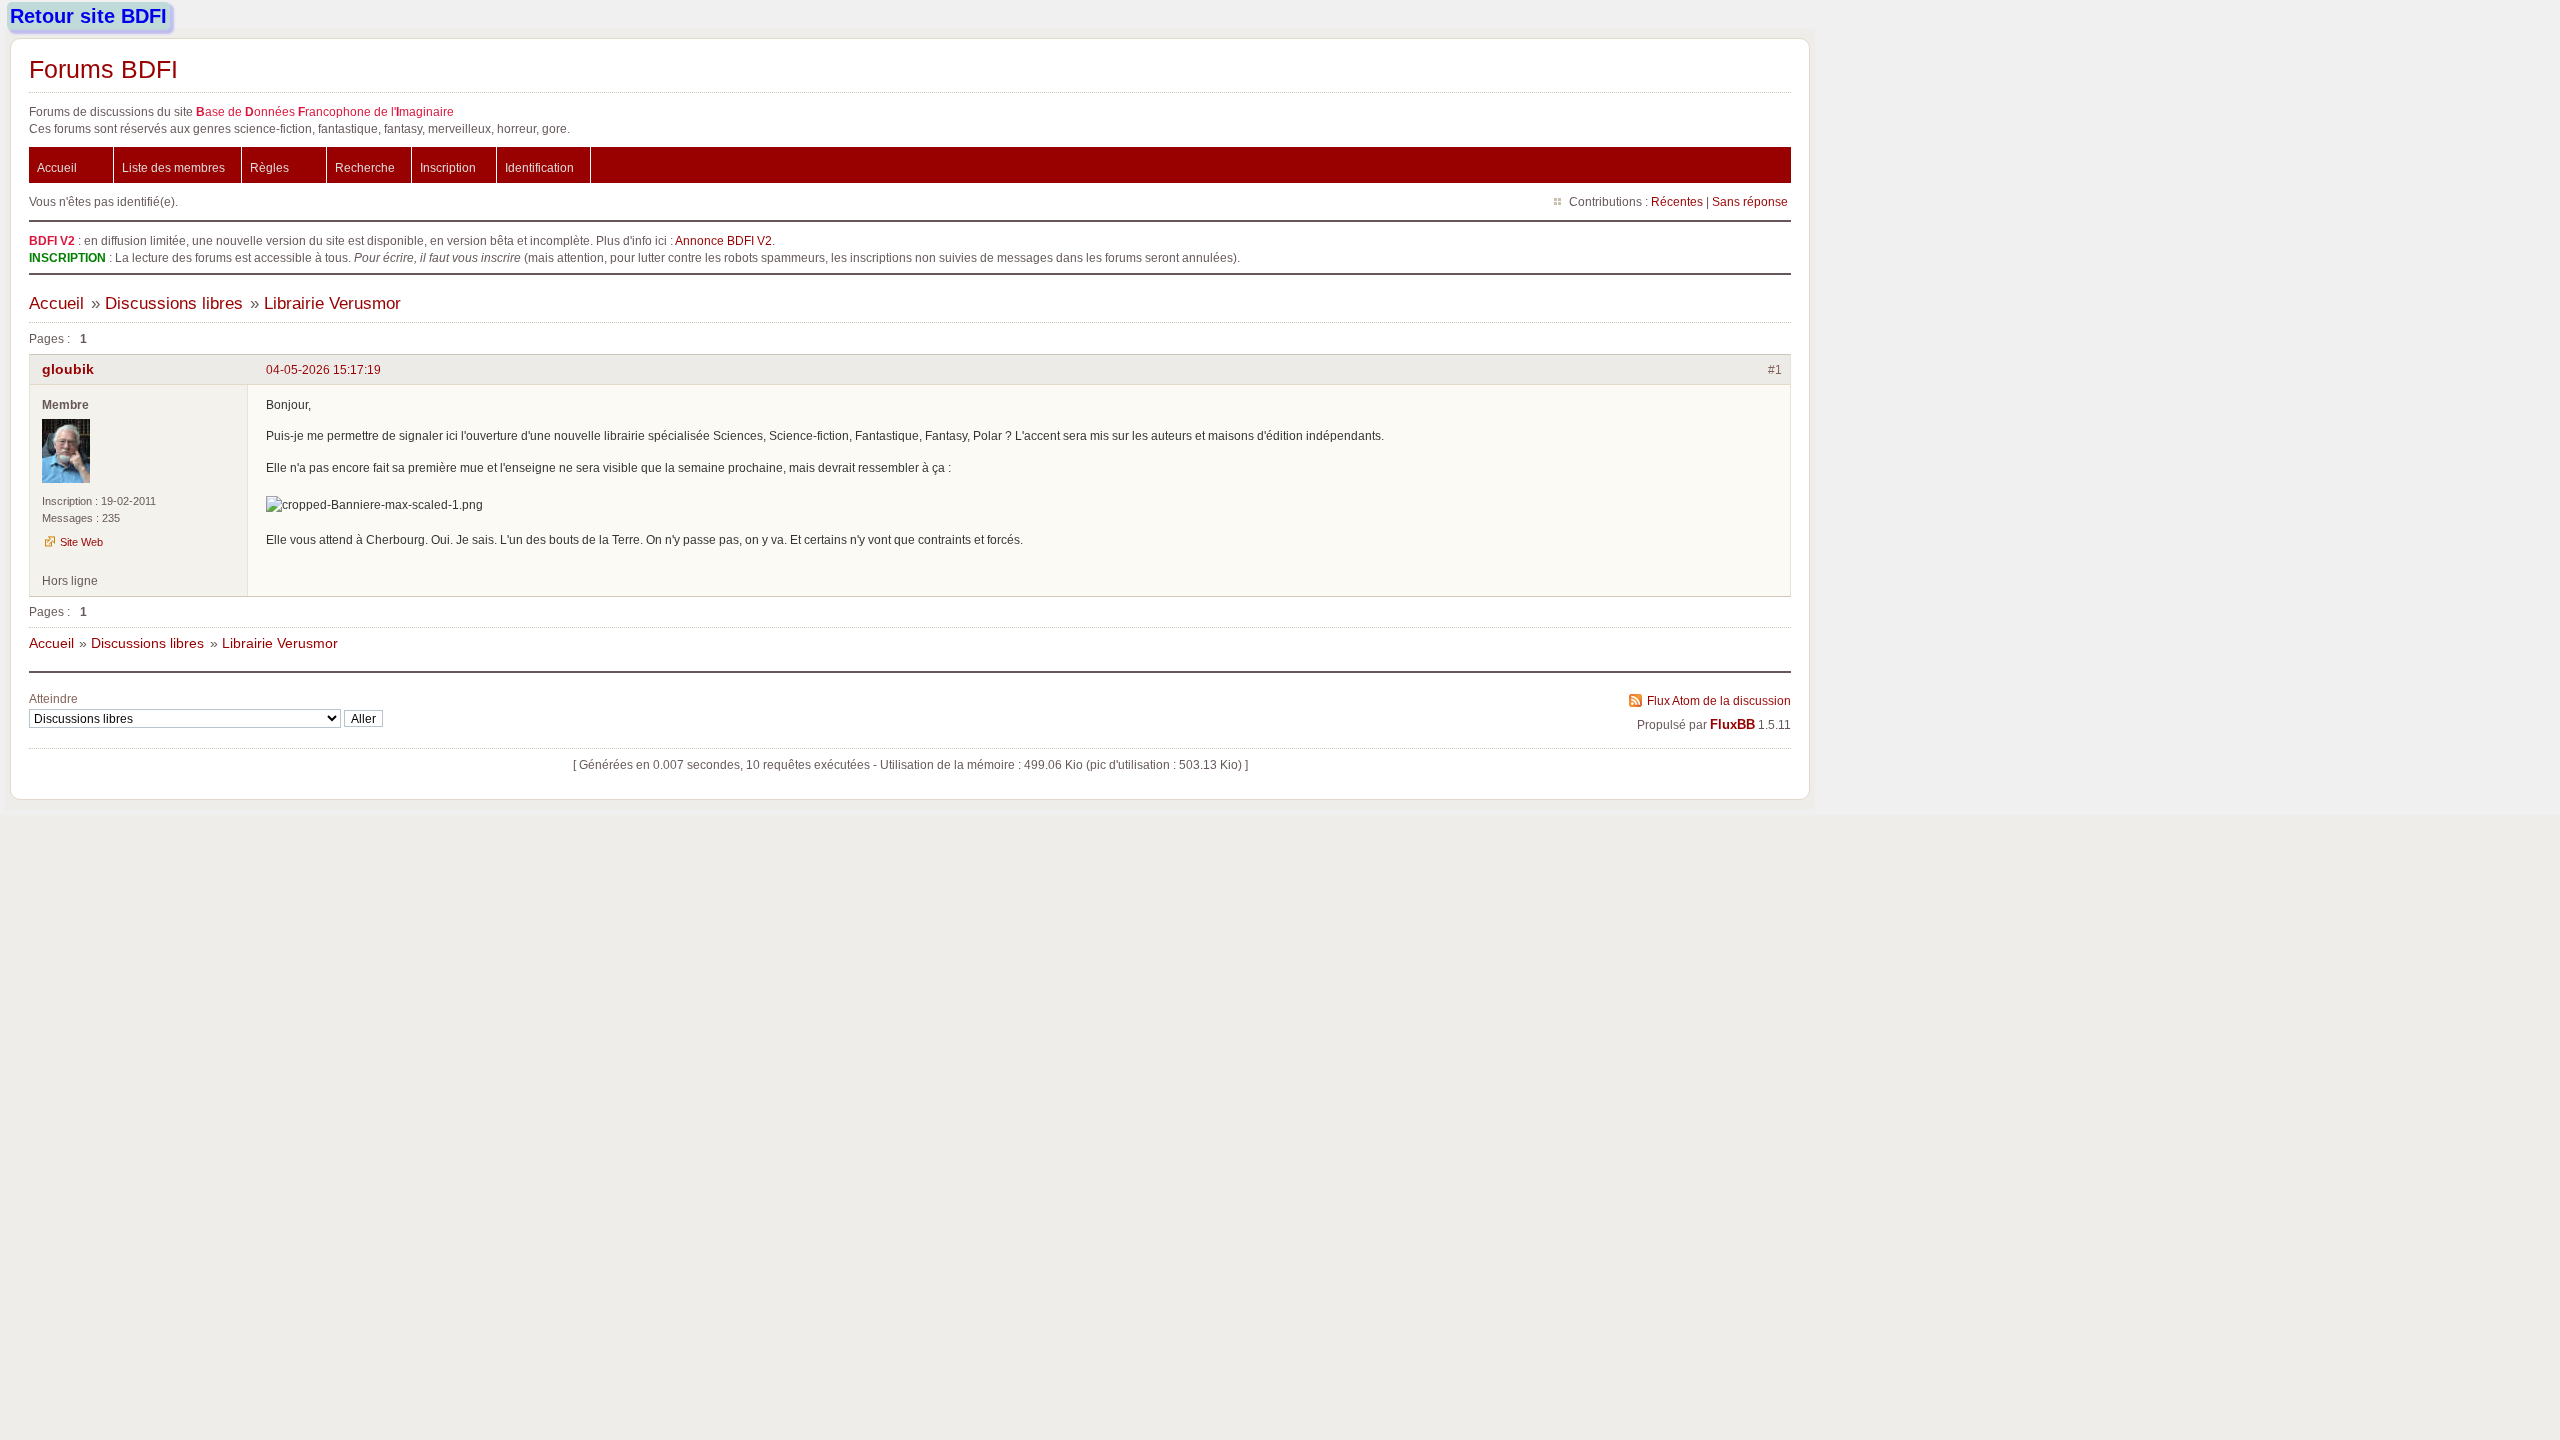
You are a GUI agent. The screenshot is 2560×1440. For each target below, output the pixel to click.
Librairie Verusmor (332, 303)
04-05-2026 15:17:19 (323, 369)
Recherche (365, 167)
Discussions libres (174, 303)
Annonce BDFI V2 (723, 240)
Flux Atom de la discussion (1719, 700)
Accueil (57, 167)
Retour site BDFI (88, 16)
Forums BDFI (103, 69)
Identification (539, 167)
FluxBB (1732, 725)
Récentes (1677, 201)
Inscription (448, 167)
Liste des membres (173, 167)
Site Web (81, 542)
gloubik (68, 369)
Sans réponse (1750, 201)
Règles (269, 167)
